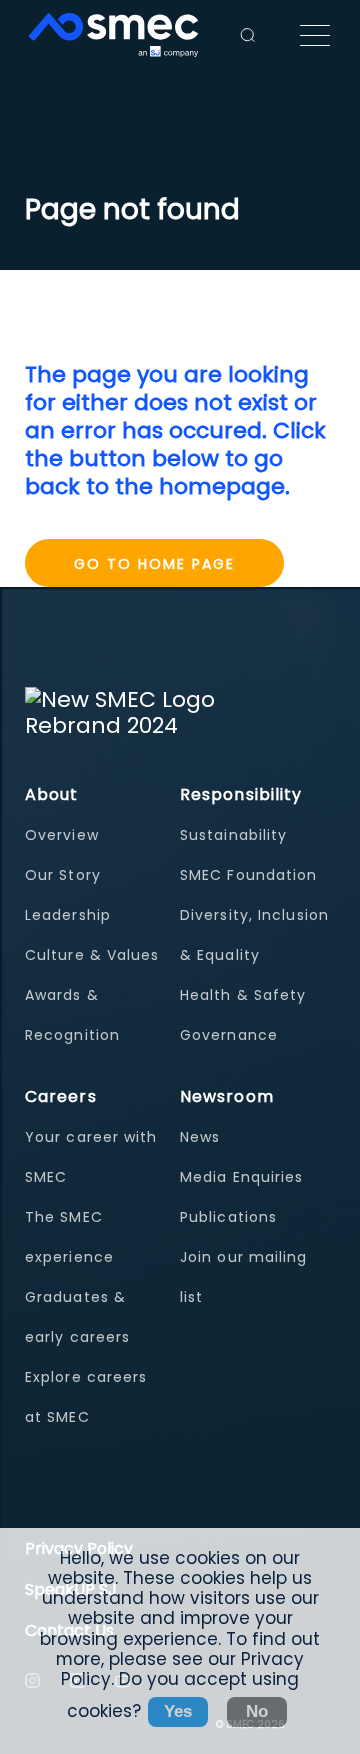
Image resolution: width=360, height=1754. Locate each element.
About (52, 794)
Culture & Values (92, 955)
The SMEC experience (69, 1237)
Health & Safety (243, 995)
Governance (229, 1035)
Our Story (63, 875)
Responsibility (241, 794)
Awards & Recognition (72, 1015)
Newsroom (227, 1096)
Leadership (68, 915)
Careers (61, 1096)
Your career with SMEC (91, 1157)
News (200, 1137)
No (257, 1711)
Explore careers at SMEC (86, 1397)
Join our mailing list (244, 1277)
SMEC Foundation (249, 875)
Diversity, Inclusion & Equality (254, 935)
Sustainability (233, 835)
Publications (228, 1217)
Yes (178, 1711)
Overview (62, 835)
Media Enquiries (242, 1177)
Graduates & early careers (77, 1317)
